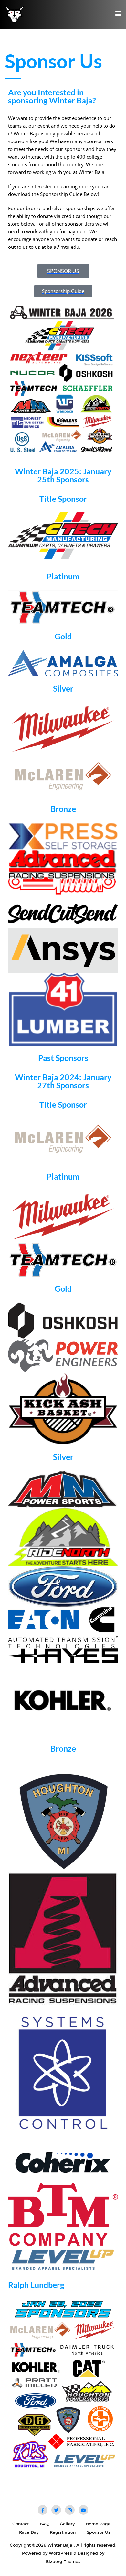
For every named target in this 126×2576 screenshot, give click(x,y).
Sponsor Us (99, 2532)
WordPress (60, 2553)
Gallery (67, 2524)
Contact (21, 2524)
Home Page (98, 2524)
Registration (63, 2532)
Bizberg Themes (63, 2561)
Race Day (29, 2532)
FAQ (44, 2524)
